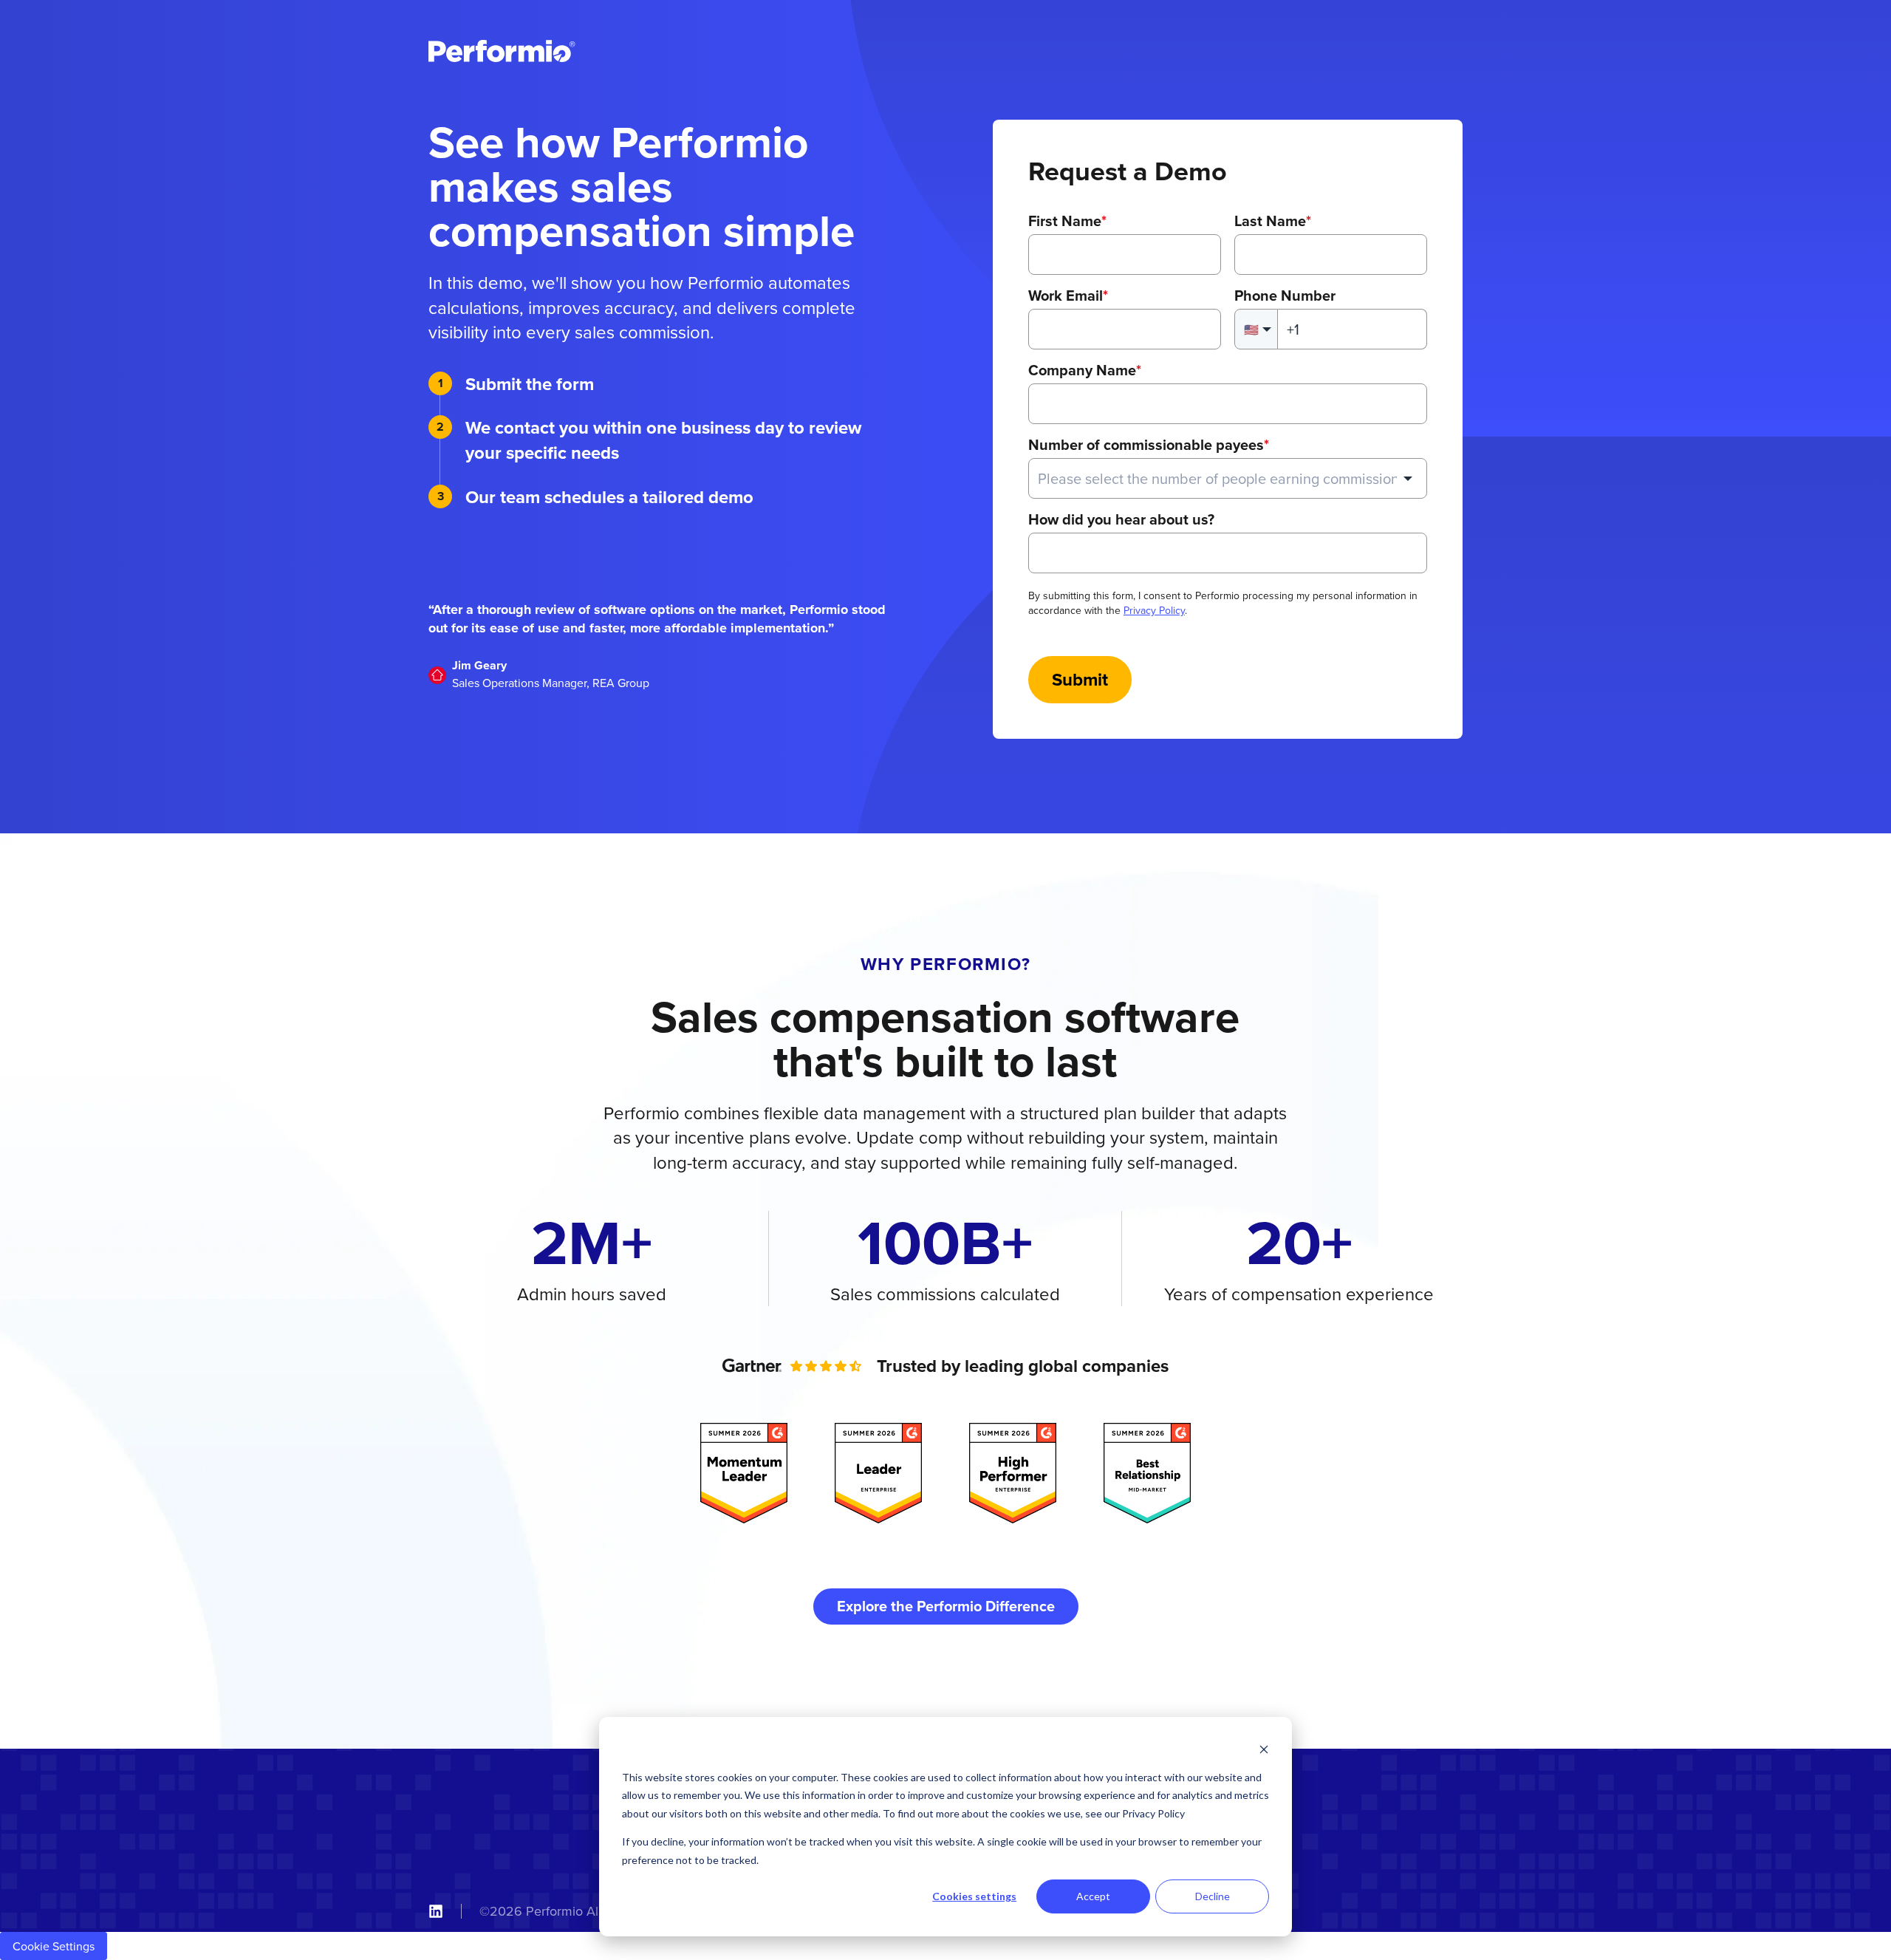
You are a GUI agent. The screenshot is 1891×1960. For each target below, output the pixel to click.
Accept (1093, 1896)
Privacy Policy (1154, 610)
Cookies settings (974, 1896)
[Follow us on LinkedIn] (436, 1911)
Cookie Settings (54, 1946)
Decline (1213, 1896)
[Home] (502, 51)
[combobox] (1228, 478)
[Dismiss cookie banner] (1264, 1749)
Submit (1080, 679)
